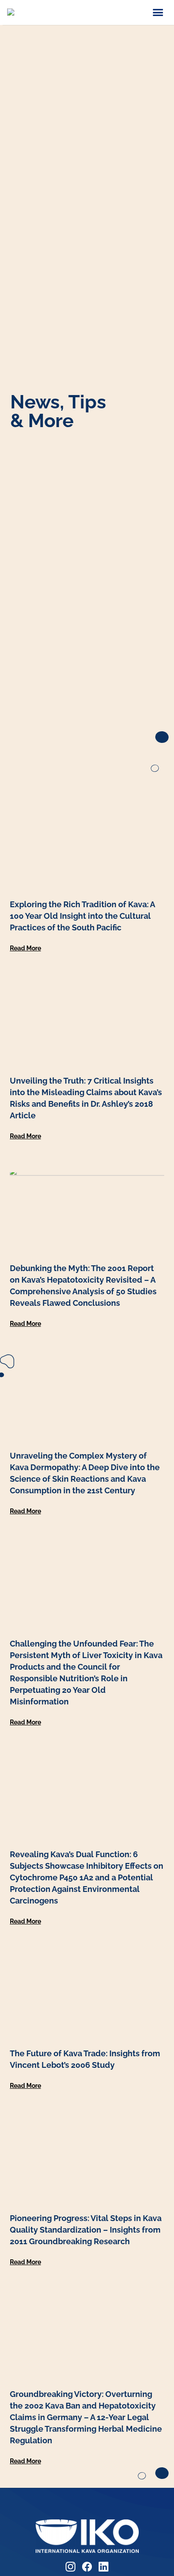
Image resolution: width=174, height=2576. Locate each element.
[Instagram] (70, 2567)
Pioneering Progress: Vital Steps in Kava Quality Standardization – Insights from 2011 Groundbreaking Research (86, 2230)
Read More (25, 948)
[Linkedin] (104, 2567)
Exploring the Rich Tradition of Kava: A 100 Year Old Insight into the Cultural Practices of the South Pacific (82, 916)
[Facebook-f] (87, 2567)
